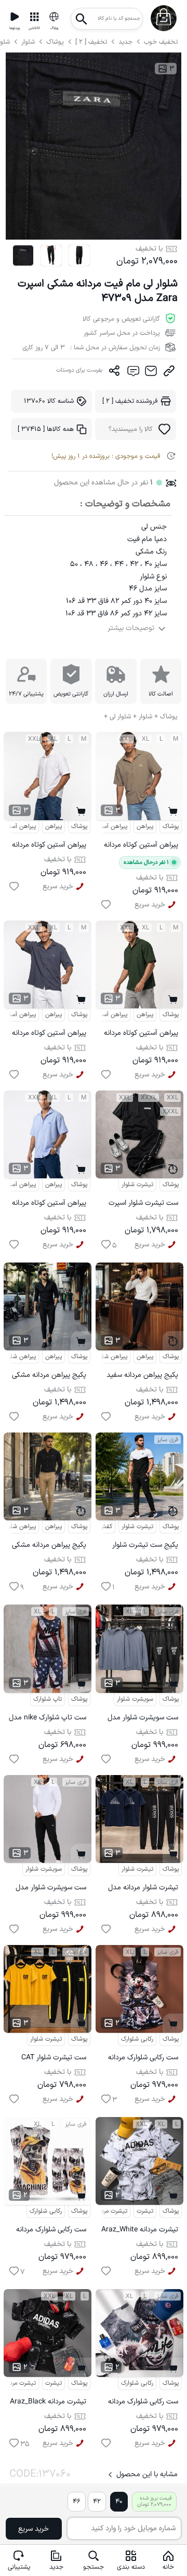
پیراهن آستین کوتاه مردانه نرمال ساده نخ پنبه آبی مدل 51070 (49, 1205)
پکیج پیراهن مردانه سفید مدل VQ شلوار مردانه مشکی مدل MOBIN (142, 1377)
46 (77, 2501)
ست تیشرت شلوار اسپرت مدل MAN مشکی (143, 1205)
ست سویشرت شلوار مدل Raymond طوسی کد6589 (139, 1719)
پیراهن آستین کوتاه (103, 826)
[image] (23, 255)
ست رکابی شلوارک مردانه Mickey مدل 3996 (143, 2059)
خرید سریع (34, 2529)
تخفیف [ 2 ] (91, 42)
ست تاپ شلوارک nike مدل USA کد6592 (48, 1719)
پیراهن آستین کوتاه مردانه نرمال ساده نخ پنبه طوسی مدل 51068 (49, 1035)
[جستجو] (82, 16)
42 (97, 2501)
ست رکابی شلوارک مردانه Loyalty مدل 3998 (143, 2403)
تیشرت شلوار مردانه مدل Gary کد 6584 (143, 1889)
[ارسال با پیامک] (133, 373)
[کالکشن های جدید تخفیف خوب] (34, 17)
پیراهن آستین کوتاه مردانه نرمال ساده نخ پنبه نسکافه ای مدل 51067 (140, 846)
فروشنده (130, 401)
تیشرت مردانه (111, 2211)
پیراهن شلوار (20, 1357)
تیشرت (145, 2211)
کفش (105, 1527)
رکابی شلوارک (137, 2039)
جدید (125, 42)
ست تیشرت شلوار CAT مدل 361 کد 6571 (54, 2059)
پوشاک (55, 42)
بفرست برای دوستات (79, 370)
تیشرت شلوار (137, 1185)
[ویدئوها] (15, 17)
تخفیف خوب (161, 42)
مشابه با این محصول (147, 2474)
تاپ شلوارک (48, 1699)
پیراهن (54, 826)
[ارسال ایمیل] (151, 373)
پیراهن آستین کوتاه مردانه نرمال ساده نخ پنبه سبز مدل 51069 (141, 1035)
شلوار (29, 42)
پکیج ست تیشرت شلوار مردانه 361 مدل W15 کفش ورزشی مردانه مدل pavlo (143, 1547)
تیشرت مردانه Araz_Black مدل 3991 (48, 2403)
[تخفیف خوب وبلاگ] (54, 17)
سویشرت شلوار (135, 1699)
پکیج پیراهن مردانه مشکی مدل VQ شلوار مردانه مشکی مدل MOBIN (49, 1377)
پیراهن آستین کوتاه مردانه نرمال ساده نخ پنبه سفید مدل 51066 (49, 846)
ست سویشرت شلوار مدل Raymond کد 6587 (51, 1889)
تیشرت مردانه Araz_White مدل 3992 (140, 2231)
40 (119, 2501)
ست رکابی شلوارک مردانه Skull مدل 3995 (51, 2231)
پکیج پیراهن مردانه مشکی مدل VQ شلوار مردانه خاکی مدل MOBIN (49, 1547)
